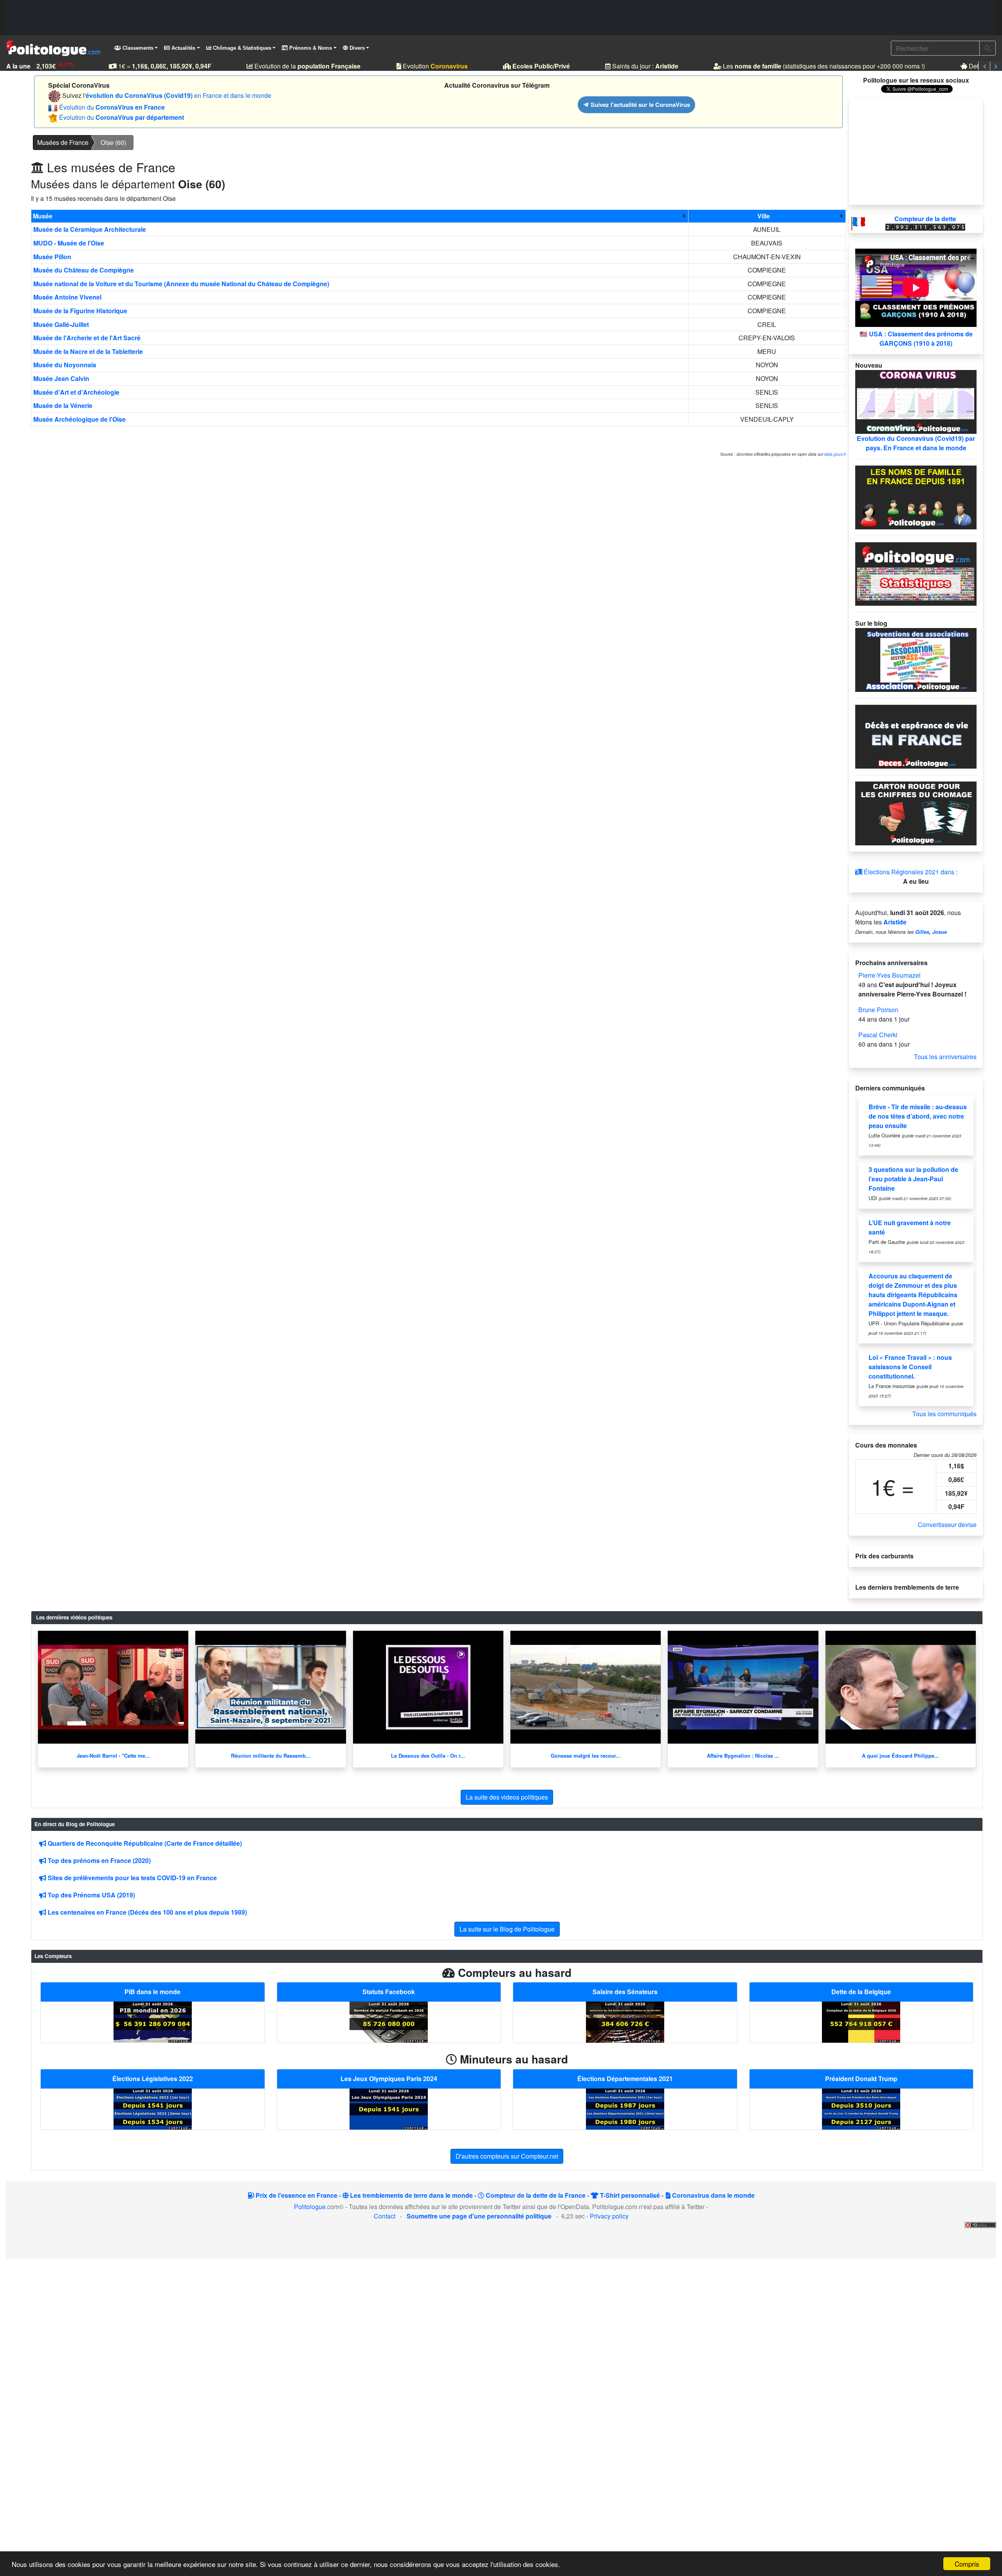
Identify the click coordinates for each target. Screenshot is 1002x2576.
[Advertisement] (501, 18)
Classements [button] (137, 48)
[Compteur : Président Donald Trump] (861, 2108)
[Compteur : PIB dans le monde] (153, 2021)
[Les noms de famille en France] (916, 496)
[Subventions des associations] (916, 659)
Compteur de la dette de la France (535, 2195)
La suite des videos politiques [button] (507, 1797)
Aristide (895, 922)
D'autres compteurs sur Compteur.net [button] (507, 2156)
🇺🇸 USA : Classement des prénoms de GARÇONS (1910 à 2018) (916, 338)
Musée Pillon (52, 257)
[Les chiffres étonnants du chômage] (916, 813)
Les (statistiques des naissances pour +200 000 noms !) (801, 66)
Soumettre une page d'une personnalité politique (479, 2216)
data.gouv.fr (835, 454)
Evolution (413, 66)
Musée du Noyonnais (65, 365)
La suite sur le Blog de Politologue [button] (507, 1929)
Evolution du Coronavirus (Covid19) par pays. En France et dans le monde (916, 443)
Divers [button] (356, 48)
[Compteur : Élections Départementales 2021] (625, 2108)
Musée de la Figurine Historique (80, 311)
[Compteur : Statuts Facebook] (389, 2021)
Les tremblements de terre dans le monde (411, 2195)
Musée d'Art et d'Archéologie (76, 392)
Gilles (922, 932)
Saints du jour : (623, 66)
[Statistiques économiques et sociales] (916, 573)
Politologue (310, 2207)
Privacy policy (609, 2216)
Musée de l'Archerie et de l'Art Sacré (87, 338)
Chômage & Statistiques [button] (241, 48)
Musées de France (63, 142)
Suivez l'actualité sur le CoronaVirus (640, 105)
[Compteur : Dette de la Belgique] (861, 2021)
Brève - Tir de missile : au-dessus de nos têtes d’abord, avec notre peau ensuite (918, 1116)
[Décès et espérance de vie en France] (916, 736)
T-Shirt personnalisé (629, 2195)
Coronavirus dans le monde (713, 2195)
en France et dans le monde (178, 95)
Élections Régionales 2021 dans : (910, 872)
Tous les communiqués (944, 1414)
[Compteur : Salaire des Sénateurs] (625, 2021)
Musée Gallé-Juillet (61, 324)
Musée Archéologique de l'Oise (79, 419)
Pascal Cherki (878, 1035)
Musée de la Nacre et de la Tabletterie (88, 351)
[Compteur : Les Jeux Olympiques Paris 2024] (389, 2108)
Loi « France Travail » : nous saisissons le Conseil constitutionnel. (910, 1367)
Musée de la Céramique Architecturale (90, 229)
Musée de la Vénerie (63, 405)
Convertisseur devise (947, 1524)
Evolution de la (285, 66)
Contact (385, 2216)
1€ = (142, 66)
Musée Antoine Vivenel (67, 297)
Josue (940, 932)
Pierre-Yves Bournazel (889, 975)
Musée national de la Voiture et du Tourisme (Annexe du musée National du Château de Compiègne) (181, 284)
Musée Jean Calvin (61, 378)
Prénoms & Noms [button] (310, 48)
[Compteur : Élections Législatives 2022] (153, 2108)
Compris (967, 2564)
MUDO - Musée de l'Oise (69, 243)
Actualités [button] (183, 48)
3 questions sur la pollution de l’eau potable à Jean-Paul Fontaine (913, 1179)
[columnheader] (360, 216)
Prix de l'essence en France (296, 2195)
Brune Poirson (878, 1010)
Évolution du (112, 107)
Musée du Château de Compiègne (84, 270)
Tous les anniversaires (945, 1057)
